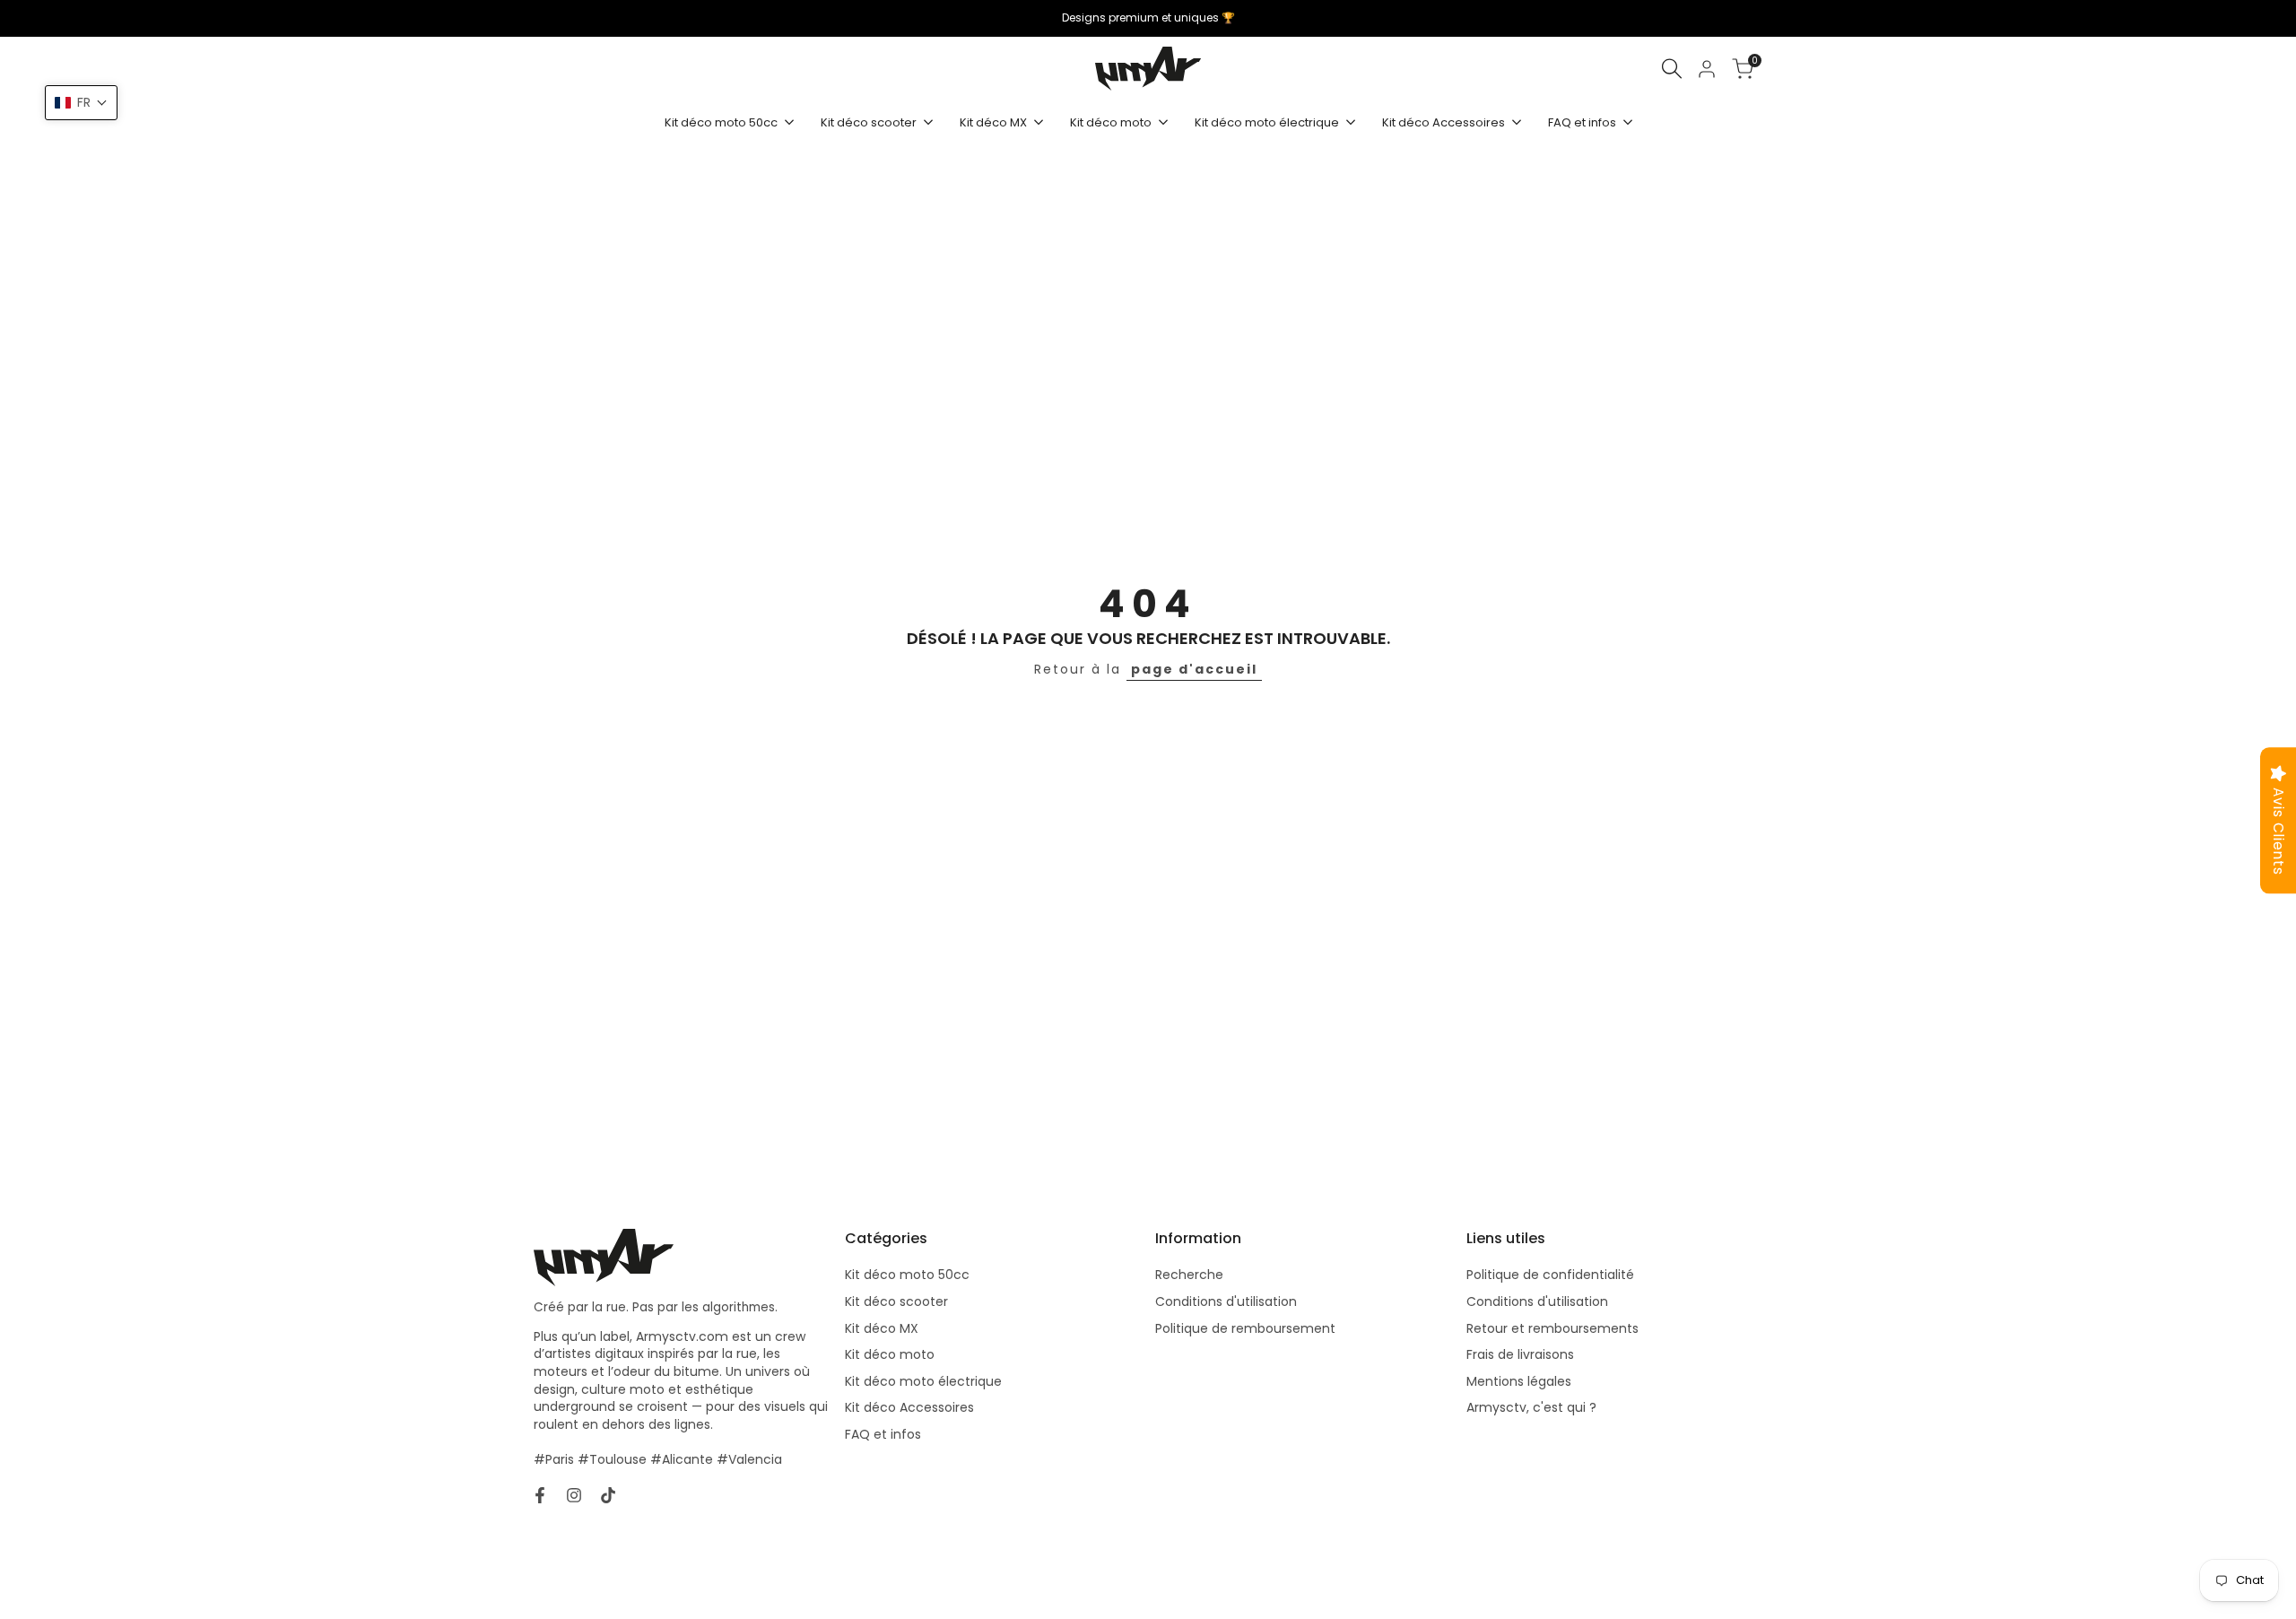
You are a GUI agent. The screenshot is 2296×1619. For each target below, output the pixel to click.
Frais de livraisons (1520, 1354)
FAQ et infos (883, 1434)
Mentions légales (1519, 1381)
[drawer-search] (1672, 69)
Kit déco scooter (896, 1301)
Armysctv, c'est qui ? (1531, 1407)
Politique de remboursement (1245, 1328)
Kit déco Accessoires (909, 1407)
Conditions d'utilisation (1226, 1301)
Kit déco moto (890, 1354)
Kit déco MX (882, 1328)
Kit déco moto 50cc (907, 1275)
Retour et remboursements (1552, 1328)
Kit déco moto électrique (923, 1381)
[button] (81, 103)
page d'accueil (1194, 669)
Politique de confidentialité (1550, 1275)
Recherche (1189, 1275)
